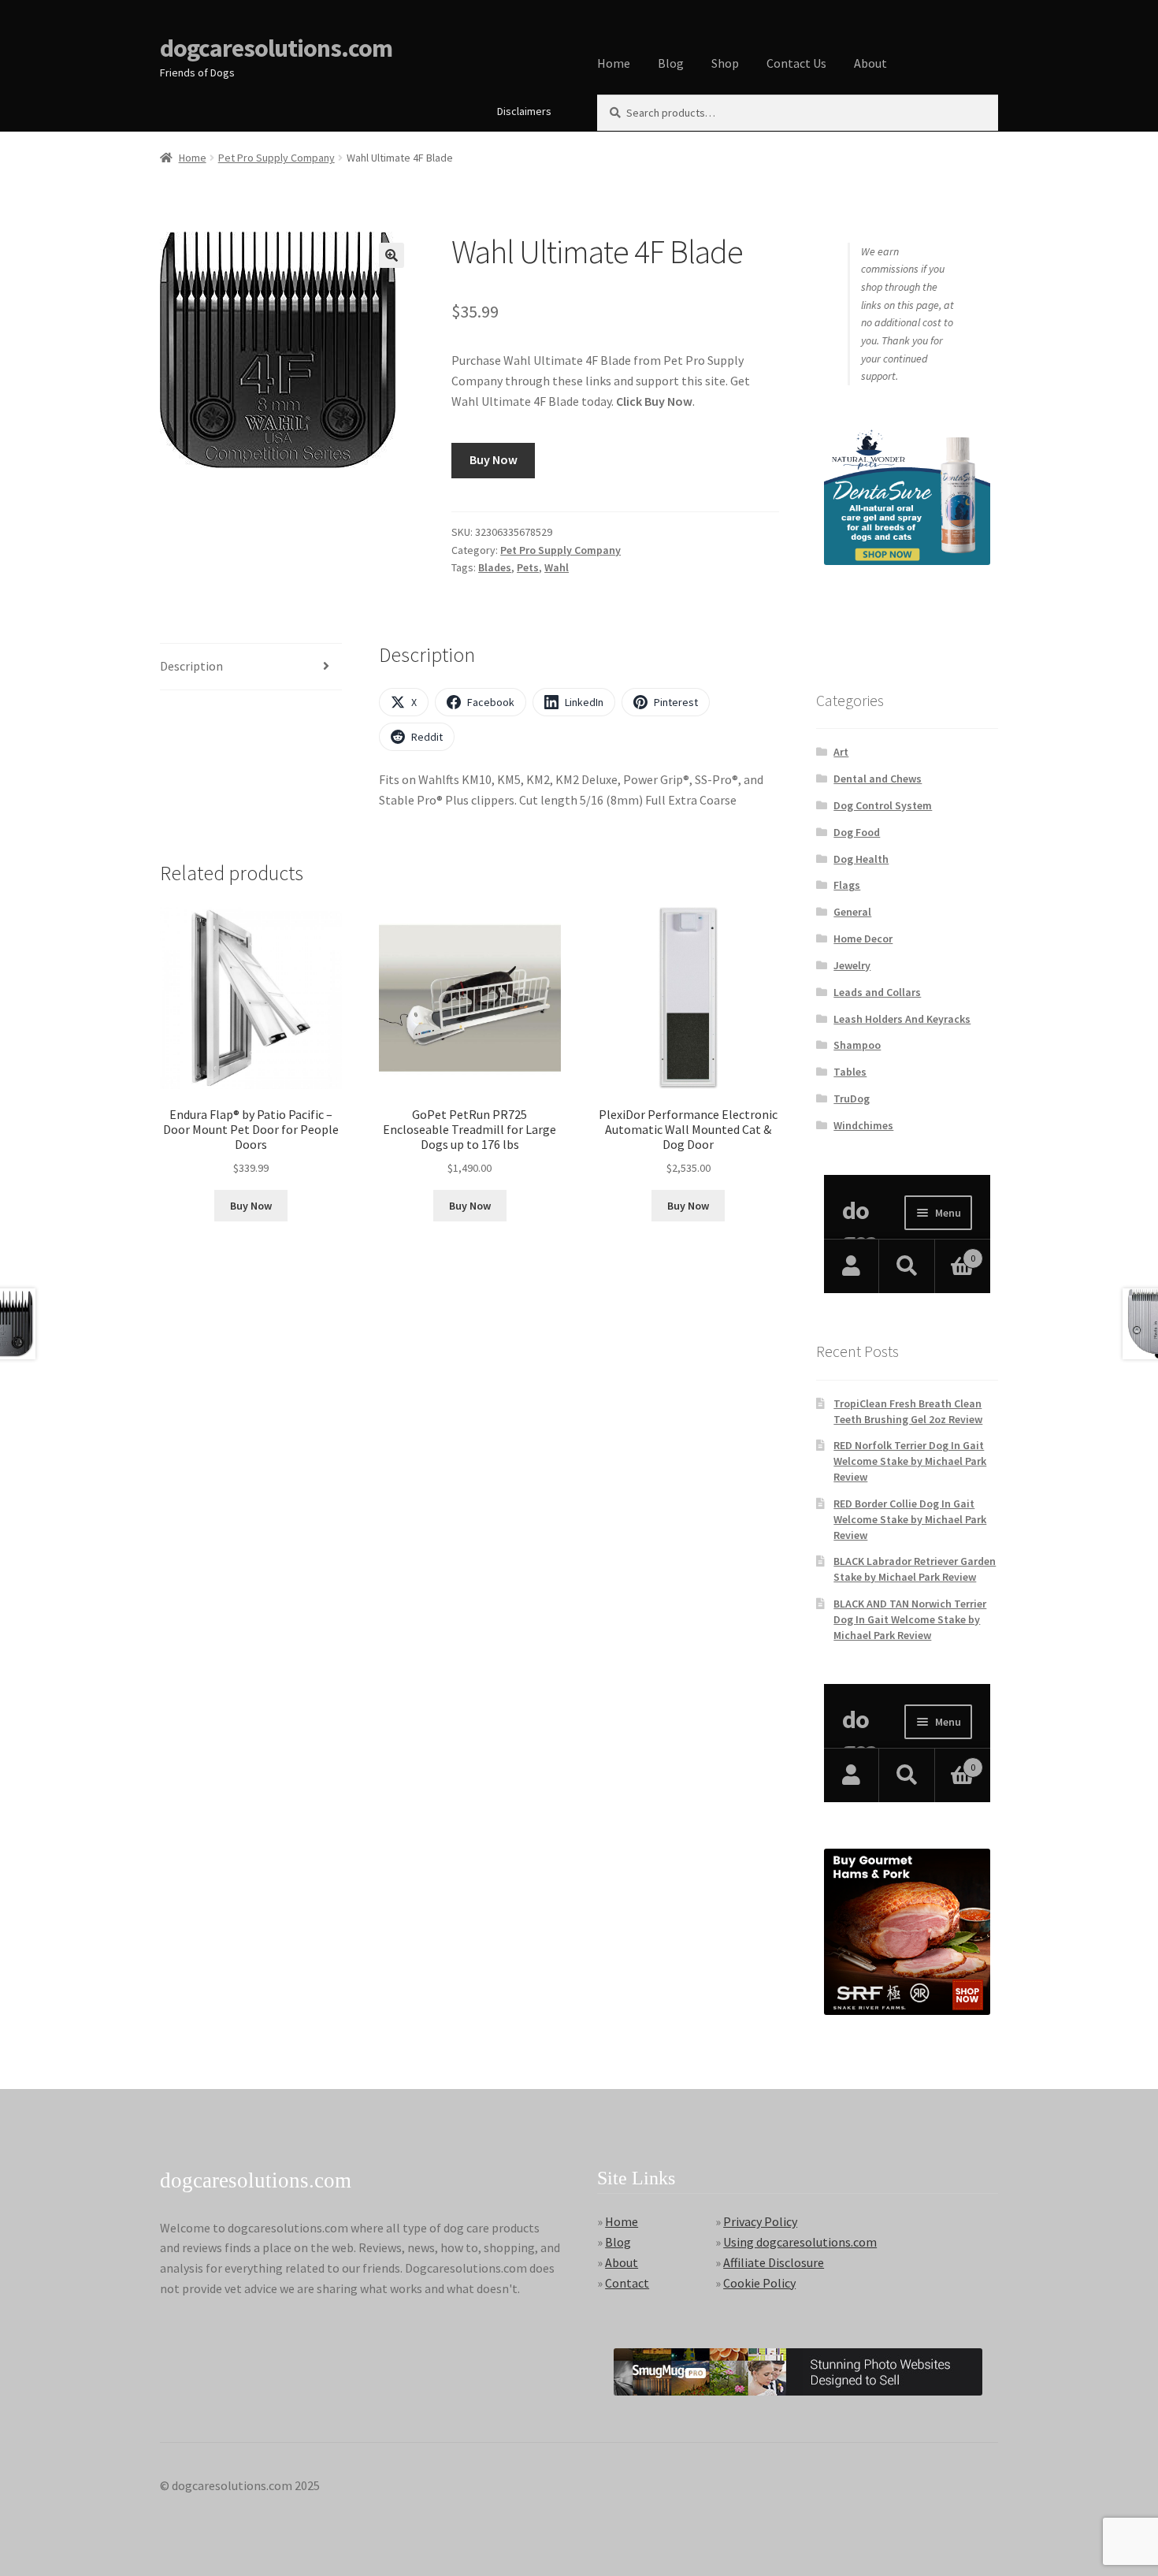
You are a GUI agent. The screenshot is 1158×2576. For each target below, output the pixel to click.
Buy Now (494, 459)
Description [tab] (191, 666)
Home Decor (863, 939)
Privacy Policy (760, 2221)
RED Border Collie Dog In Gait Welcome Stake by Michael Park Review (910, 1519)
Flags (847, 885)
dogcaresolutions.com (276, 48)
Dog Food (857, 832)
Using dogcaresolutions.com (800, 2242)
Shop (725, 63)
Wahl (557, 567)
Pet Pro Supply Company (277, 158)
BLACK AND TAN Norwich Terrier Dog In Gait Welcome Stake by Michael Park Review (910, 1619)
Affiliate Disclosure (774, 2262)
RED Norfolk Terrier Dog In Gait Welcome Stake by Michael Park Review (910, 1461)
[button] (392, 255)
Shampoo (857, 1045)
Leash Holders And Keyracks (902, 1019)
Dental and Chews (878, 779)
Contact (627, 2283)
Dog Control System (883, 805)
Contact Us (796, 63)
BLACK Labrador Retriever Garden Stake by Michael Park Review (915, 1569)
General (852, 912)
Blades (495, 567)
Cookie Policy (759, 2283)
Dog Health (861, 859)
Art (841, 752)
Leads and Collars (877, 992)
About (870, 63)
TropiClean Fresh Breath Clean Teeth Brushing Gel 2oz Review (908, 1411)
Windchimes (863, 1125)
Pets (528, 567)
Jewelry (852, 965)
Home (614, 63)
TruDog (852, 1098)
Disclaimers (524, 111)
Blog (671, 63)
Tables (850, 1072)
